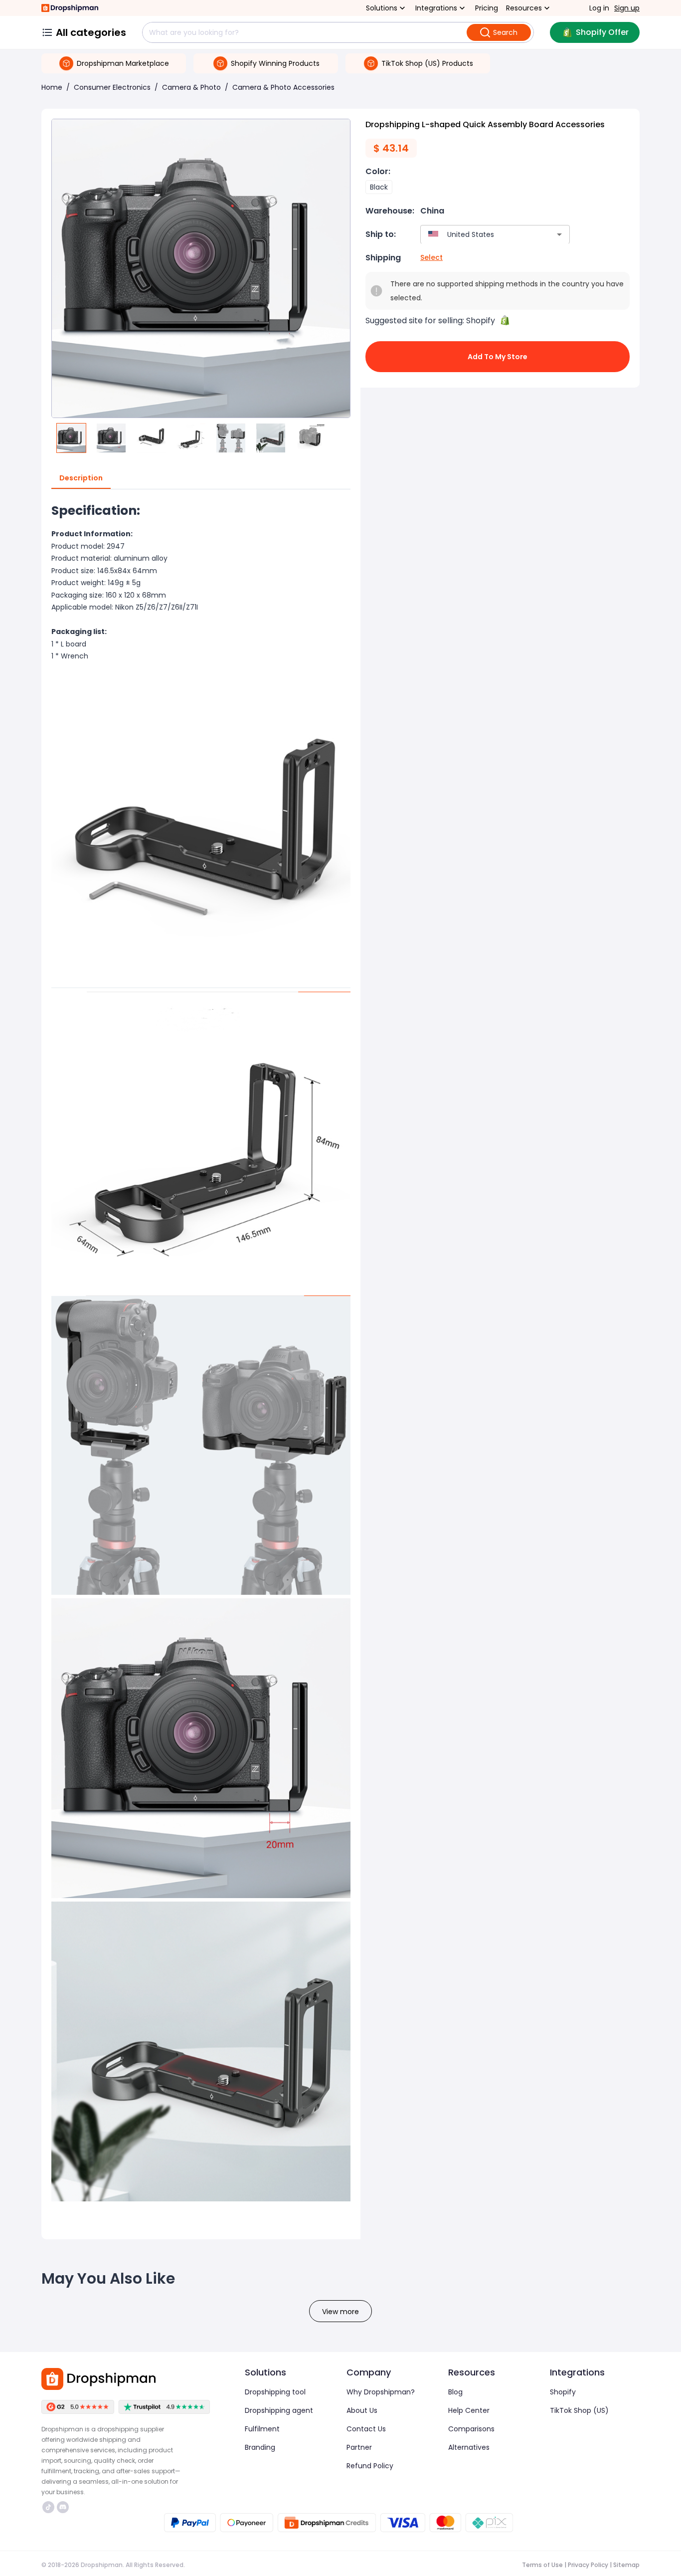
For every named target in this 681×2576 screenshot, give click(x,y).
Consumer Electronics (112, 87)
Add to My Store (498, 357)
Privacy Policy (588, 2565)
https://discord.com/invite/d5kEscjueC (64, 2507)
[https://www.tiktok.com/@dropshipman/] (48, 2507)
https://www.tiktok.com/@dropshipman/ (50, 2507)
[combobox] (480, 234)
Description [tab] (81, 478)
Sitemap (626, 2565)
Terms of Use (542, 2565)
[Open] (559, 234)
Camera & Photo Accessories (283, 87)
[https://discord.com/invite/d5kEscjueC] (63, 2507)
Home (52, 87)
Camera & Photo (191, 87)
